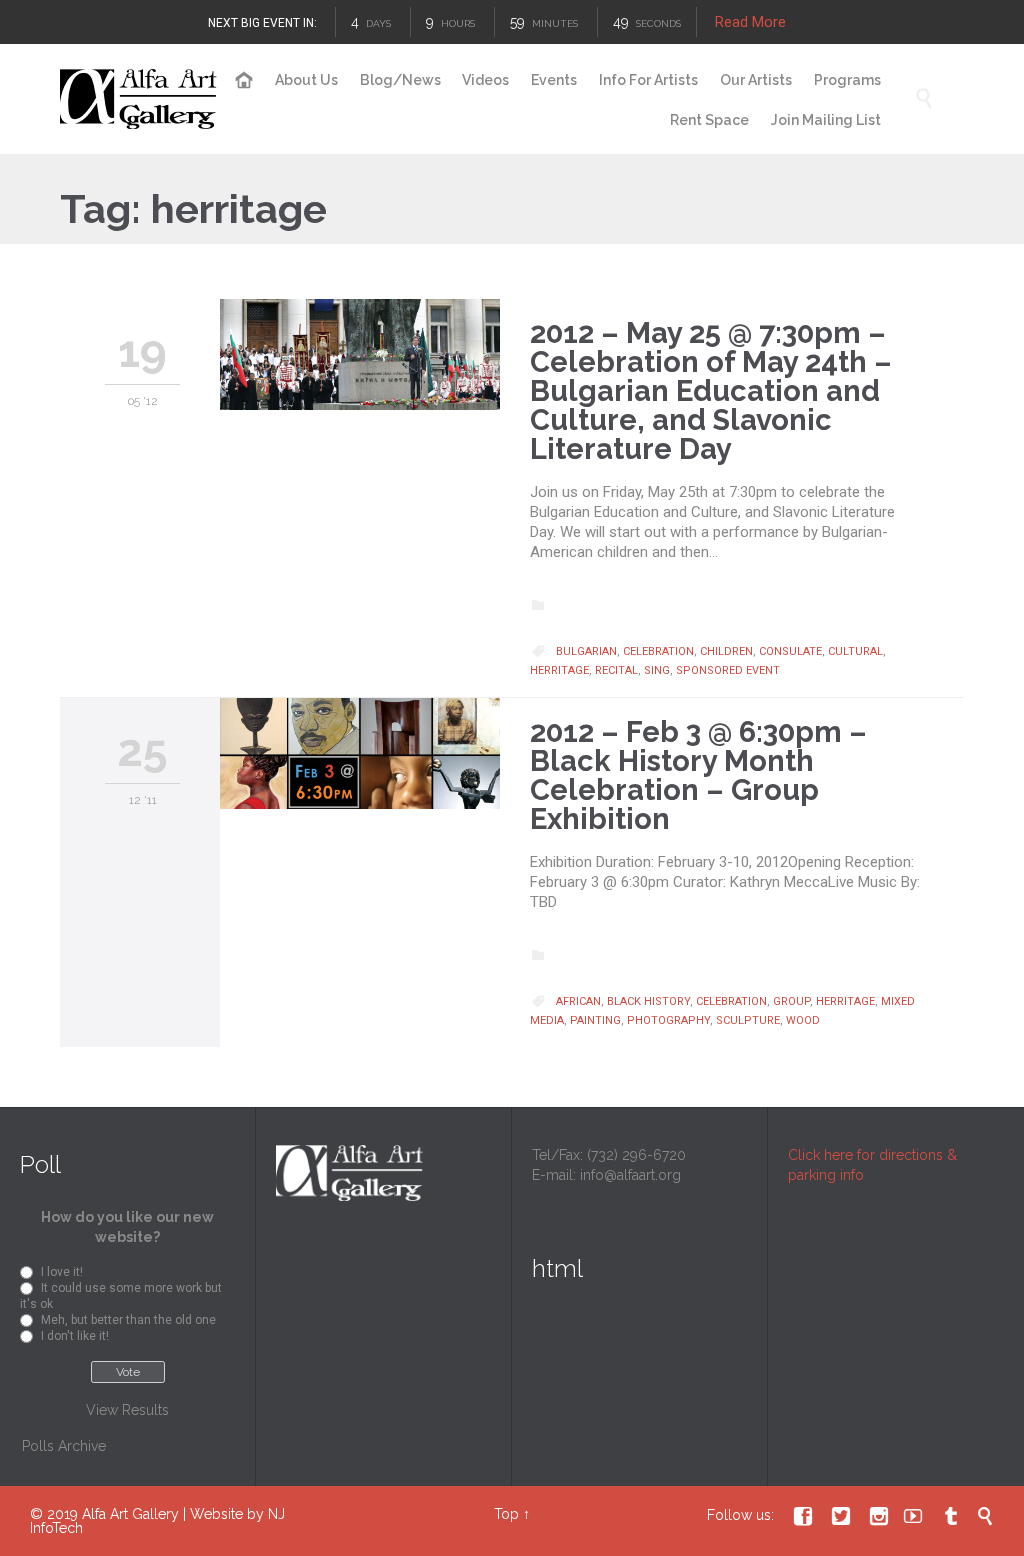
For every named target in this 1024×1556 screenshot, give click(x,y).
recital (616, 670)
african (578, 1001)
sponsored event (728, 670)
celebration (658, 651)
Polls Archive (64, 1446)
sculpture (748, 1020)
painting (595, 1020)
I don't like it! (75, 1336)
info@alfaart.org (630, 1175)
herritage (559, 670)
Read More (750, 22)
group (791, 1001)
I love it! (62, 1272)
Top (506, 1514)
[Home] (245, 81)
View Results (127, 1410)
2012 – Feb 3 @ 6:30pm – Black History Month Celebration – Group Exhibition (698, 775)
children (726, 651)
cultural (855, 651)
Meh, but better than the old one (128, 1320)
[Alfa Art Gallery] (140, 99)
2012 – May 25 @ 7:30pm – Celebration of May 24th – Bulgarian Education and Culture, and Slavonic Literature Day (711, 391)
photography (668, 1020)
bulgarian (586, 651)
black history (648, 1001)
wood (803, 1020)
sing (657, 670)
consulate (790, 651)
